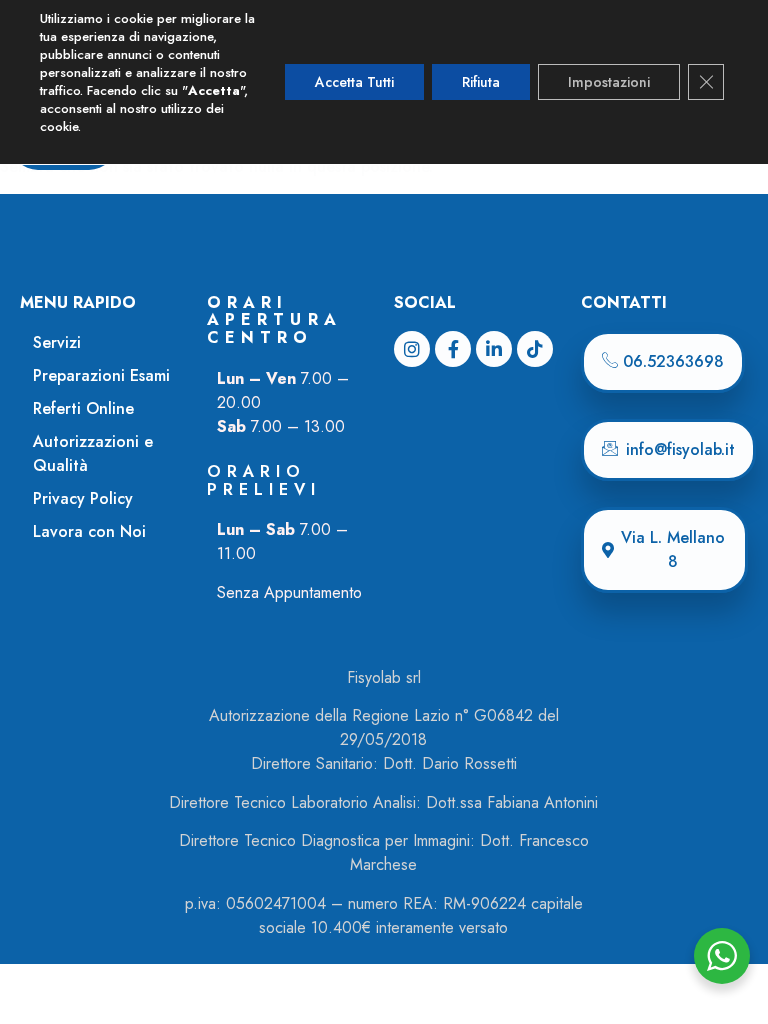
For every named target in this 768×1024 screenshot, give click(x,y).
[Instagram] (412, 349)
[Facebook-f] (453, 349)
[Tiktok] (535, 349)
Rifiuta (481, 82)
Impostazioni (609, 82)
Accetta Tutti (354, 82)
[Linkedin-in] (494, 349)
